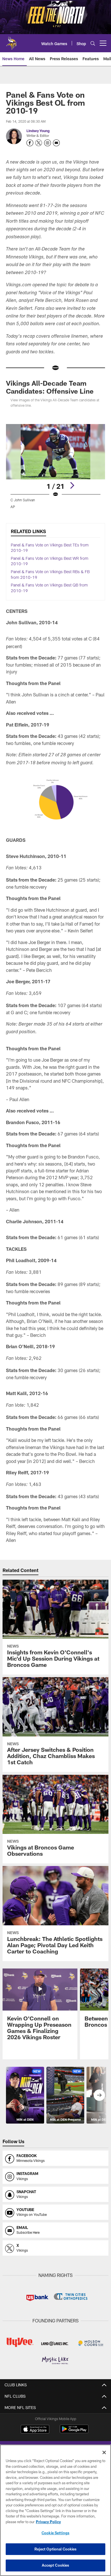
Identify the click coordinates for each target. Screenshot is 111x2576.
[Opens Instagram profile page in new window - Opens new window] (48, 143)
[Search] (93, 43)
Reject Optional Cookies (56, 2549)
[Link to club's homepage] (11, 41)
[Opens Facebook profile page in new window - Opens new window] (30, 143)
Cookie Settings (55, 2533)
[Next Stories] (99, 2095)
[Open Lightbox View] (55, 466)
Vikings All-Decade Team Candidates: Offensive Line (50, 387)
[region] (55, 2510)
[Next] (72, 485)
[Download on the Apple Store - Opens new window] (35, 2430)
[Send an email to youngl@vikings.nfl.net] (56, 143)
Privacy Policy (48, 2522)
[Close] (104, 2452)
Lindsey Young (38, 131)
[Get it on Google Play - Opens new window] (74, 2432)
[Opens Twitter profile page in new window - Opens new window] (39, 143)
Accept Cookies (56, 2565)
